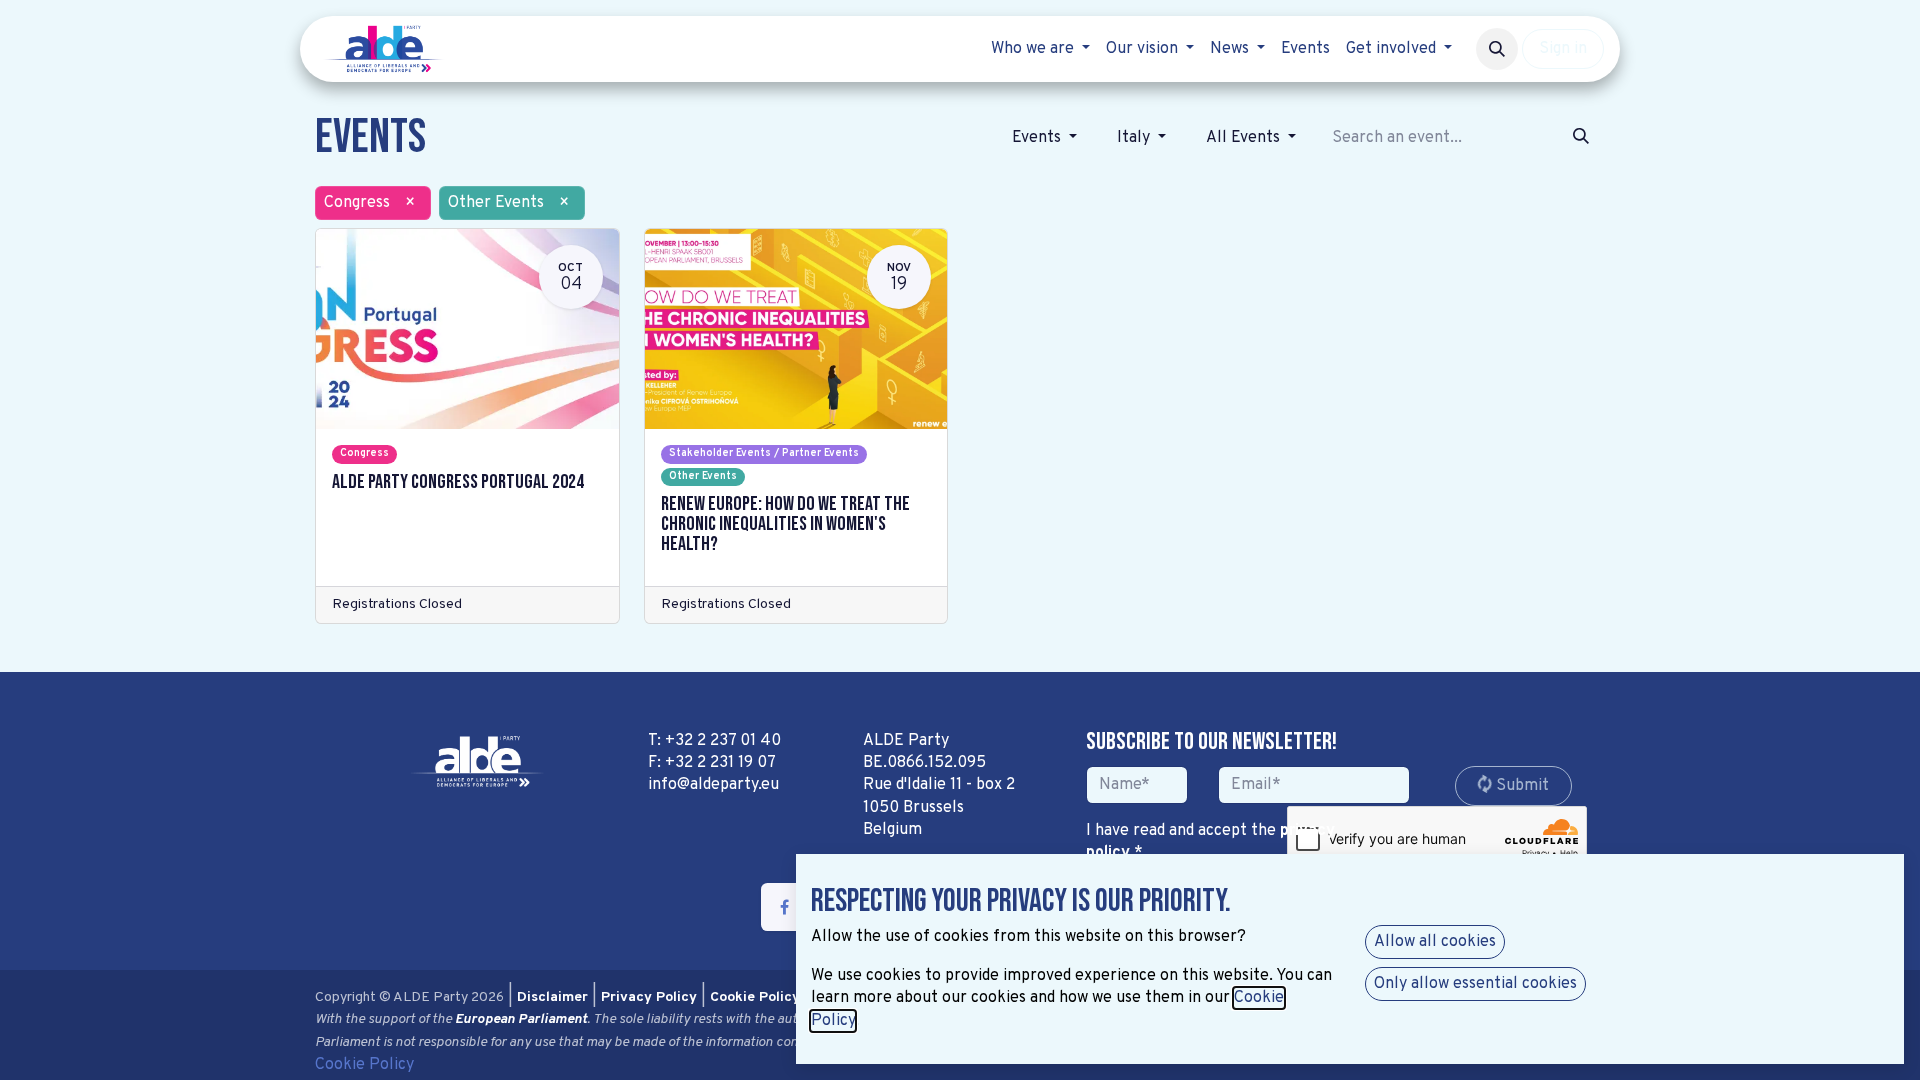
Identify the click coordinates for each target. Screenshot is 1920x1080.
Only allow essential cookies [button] (1475, 984)
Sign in (1563, 49)
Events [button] (1038, 138)
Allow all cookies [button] (1435, 942)
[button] (1497, 49)
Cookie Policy (364, 1065)
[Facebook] (785, 907)
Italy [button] (1135, 138)
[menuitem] (1040, 49)
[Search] (1581, 138)
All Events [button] (1245, 138)
